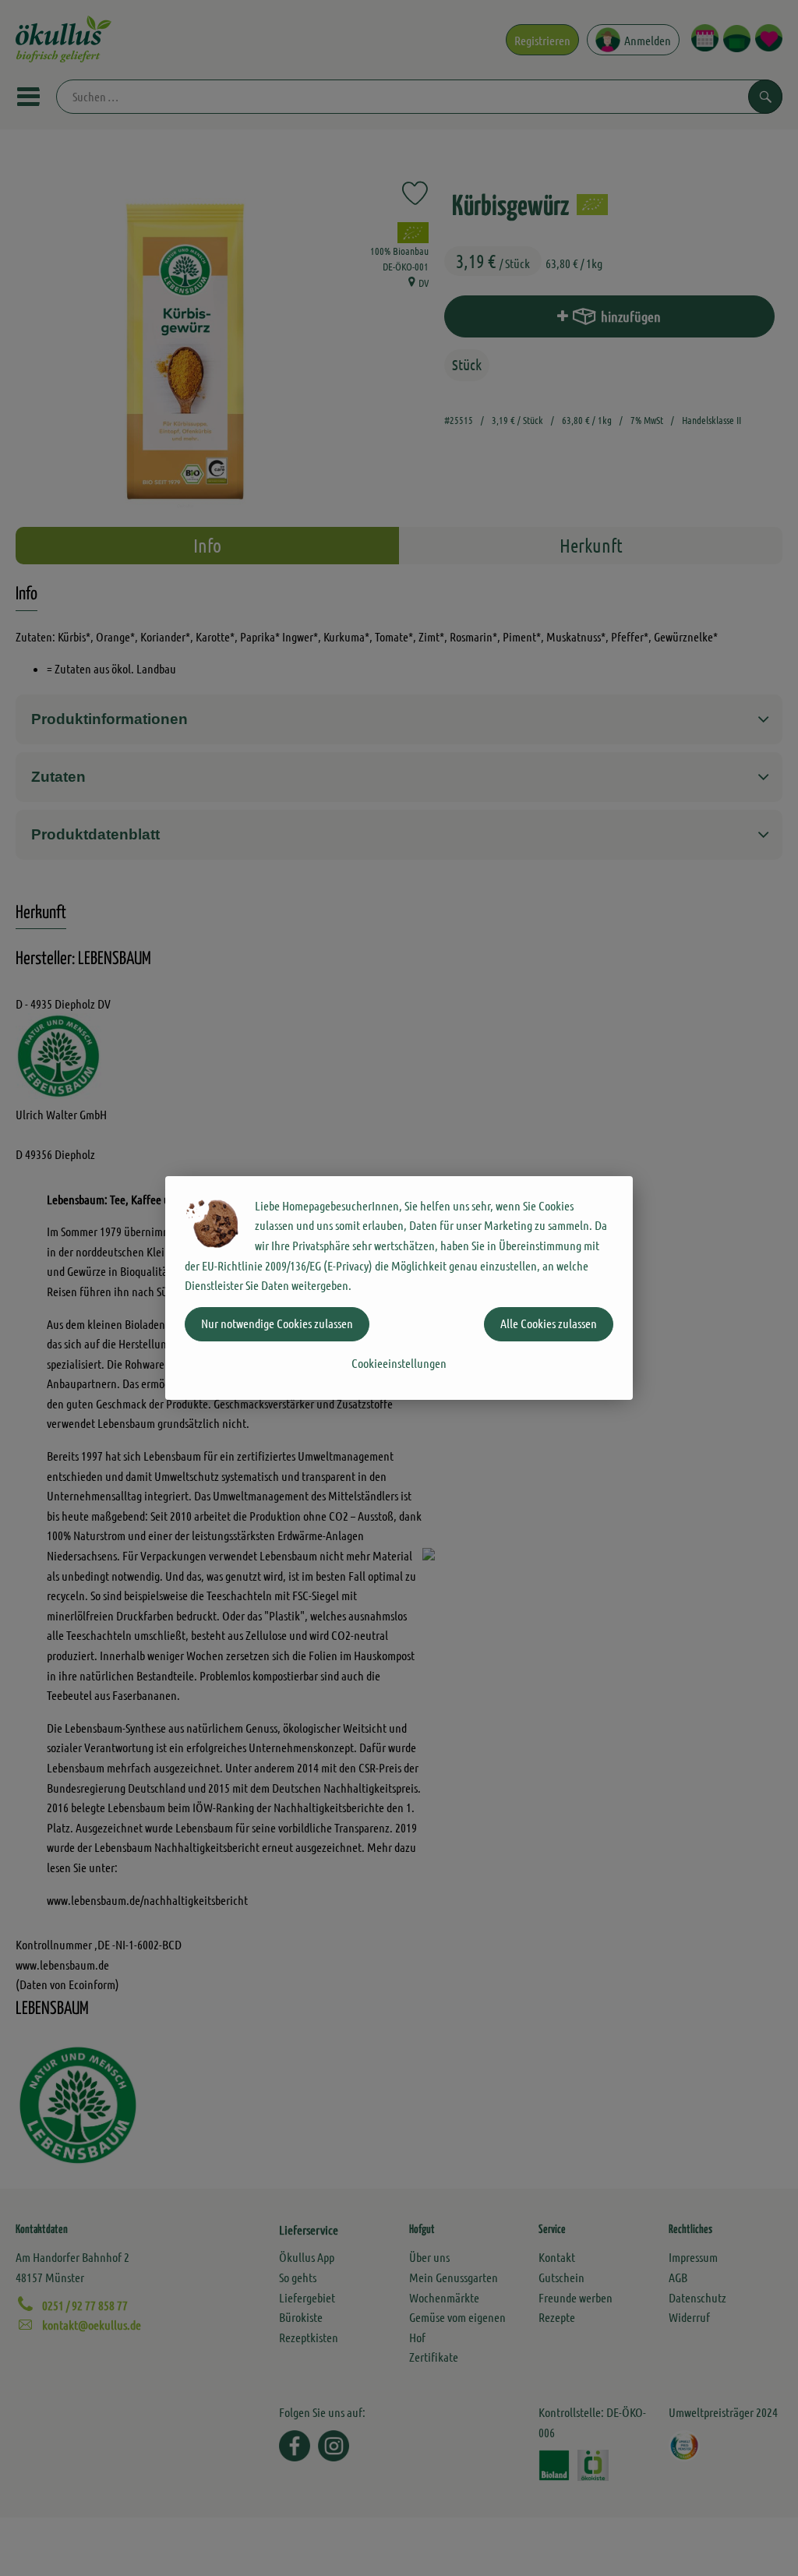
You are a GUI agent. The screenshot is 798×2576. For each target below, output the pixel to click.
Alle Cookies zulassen (549, 1323)
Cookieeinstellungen (399, 1363)
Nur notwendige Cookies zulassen (277, 1323)
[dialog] (399, 1288)
